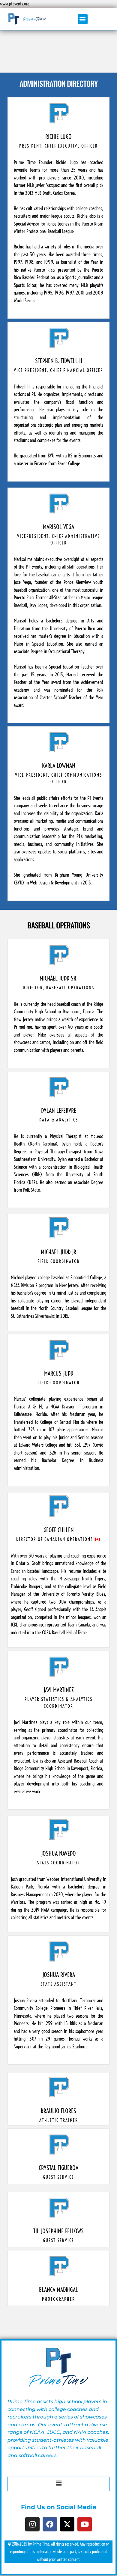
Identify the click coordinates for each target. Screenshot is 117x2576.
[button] (83, 19)
